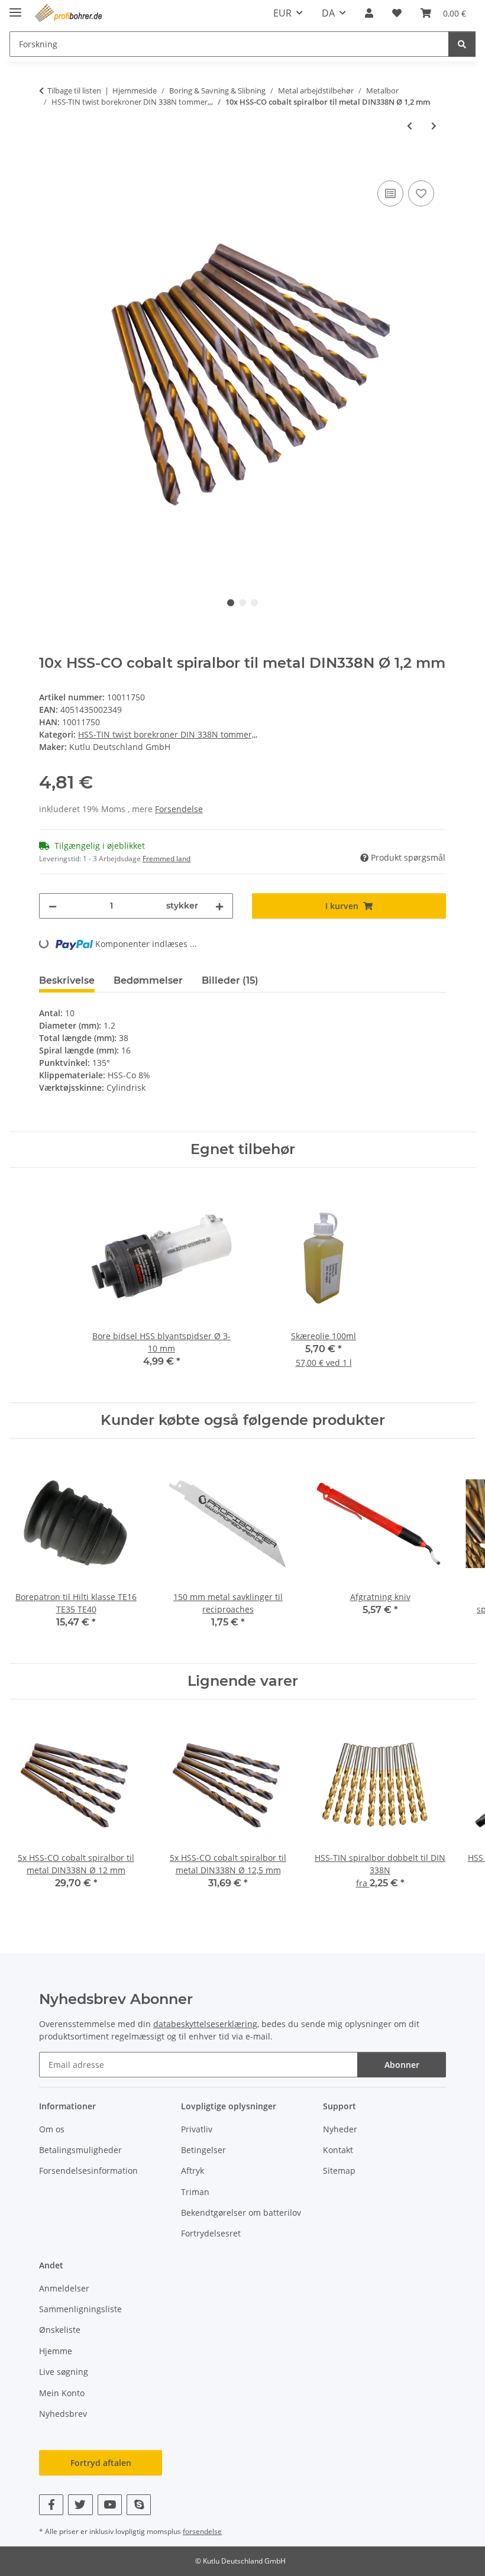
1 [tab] (231, 603)
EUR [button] (282, 13)
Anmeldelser (64, 2288)
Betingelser (203, 2150)
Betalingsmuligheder (80, 2150)
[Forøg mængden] (219, 906)
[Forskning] (462, 44)
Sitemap (339, 2171)
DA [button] (328, 13)
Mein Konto (62, 2393)
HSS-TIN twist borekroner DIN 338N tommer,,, (168, 734)
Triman (195, 2192)
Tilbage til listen (74, 91)
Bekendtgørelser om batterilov (241, 2213)
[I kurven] (48, 164)
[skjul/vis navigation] (15, 7)
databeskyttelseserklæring (205, 2024)
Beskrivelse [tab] (67, 980)
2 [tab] (242, 603)
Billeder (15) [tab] (230, 980)
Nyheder (340, 2129)
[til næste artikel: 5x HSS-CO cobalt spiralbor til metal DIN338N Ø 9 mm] (434, 126)
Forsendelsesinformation (88, 2171)
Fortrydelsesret (211, 2233)
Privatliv (197, 2129)
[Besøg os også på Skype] (139, 2505)
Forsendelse (179, 809)
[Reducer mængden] (53, 906)
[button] (369, 13)
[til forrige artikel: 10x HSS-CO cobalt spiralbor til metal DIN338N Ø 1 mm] (410, 126)
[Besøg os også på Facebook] (51, 2505)
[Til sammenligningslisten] (390, 193)
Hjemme (56, 2351)
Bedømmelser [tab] (148, 980)
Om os (52, 2129)
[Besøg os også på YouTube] (110, 2505)
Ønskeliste (60, 2330)
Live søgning (64, 2372)
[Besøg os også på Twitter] (80, 2505)
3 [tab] (254, 603)
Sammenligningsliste (80, 2309)
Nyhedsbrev (63, 2414)
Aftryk (193, 2171)
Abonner (402, 2065)
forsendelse (202, 2531)
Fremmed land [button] (166, 859)
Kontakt (338, 2150)
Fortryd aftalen (101, 2463)
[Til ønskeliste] (421, 193)
